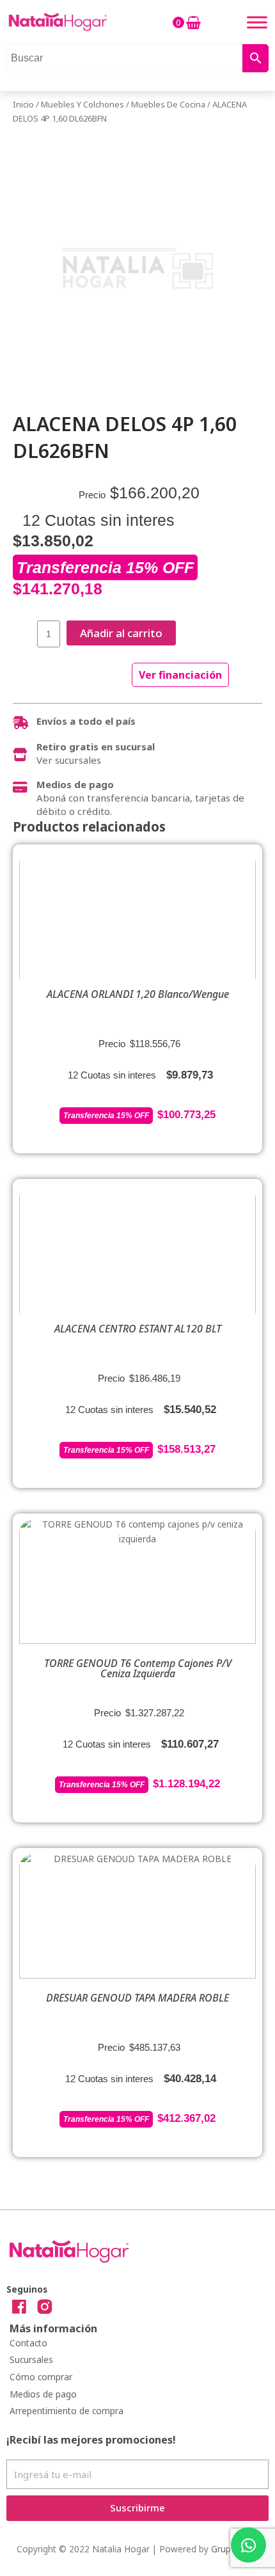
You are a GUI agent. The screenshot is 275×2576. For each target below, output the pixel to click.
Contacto (28, 2343)
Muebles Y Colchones (82, 104)
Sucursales (31, 2359)
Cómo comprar (41, 2377)
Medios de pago (43, 2394)
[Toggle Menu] (257, 22)
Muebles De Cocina (168, 104)
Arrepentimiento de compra (67, 2411)
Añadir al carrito (121, 633)
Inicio (23, 104)
